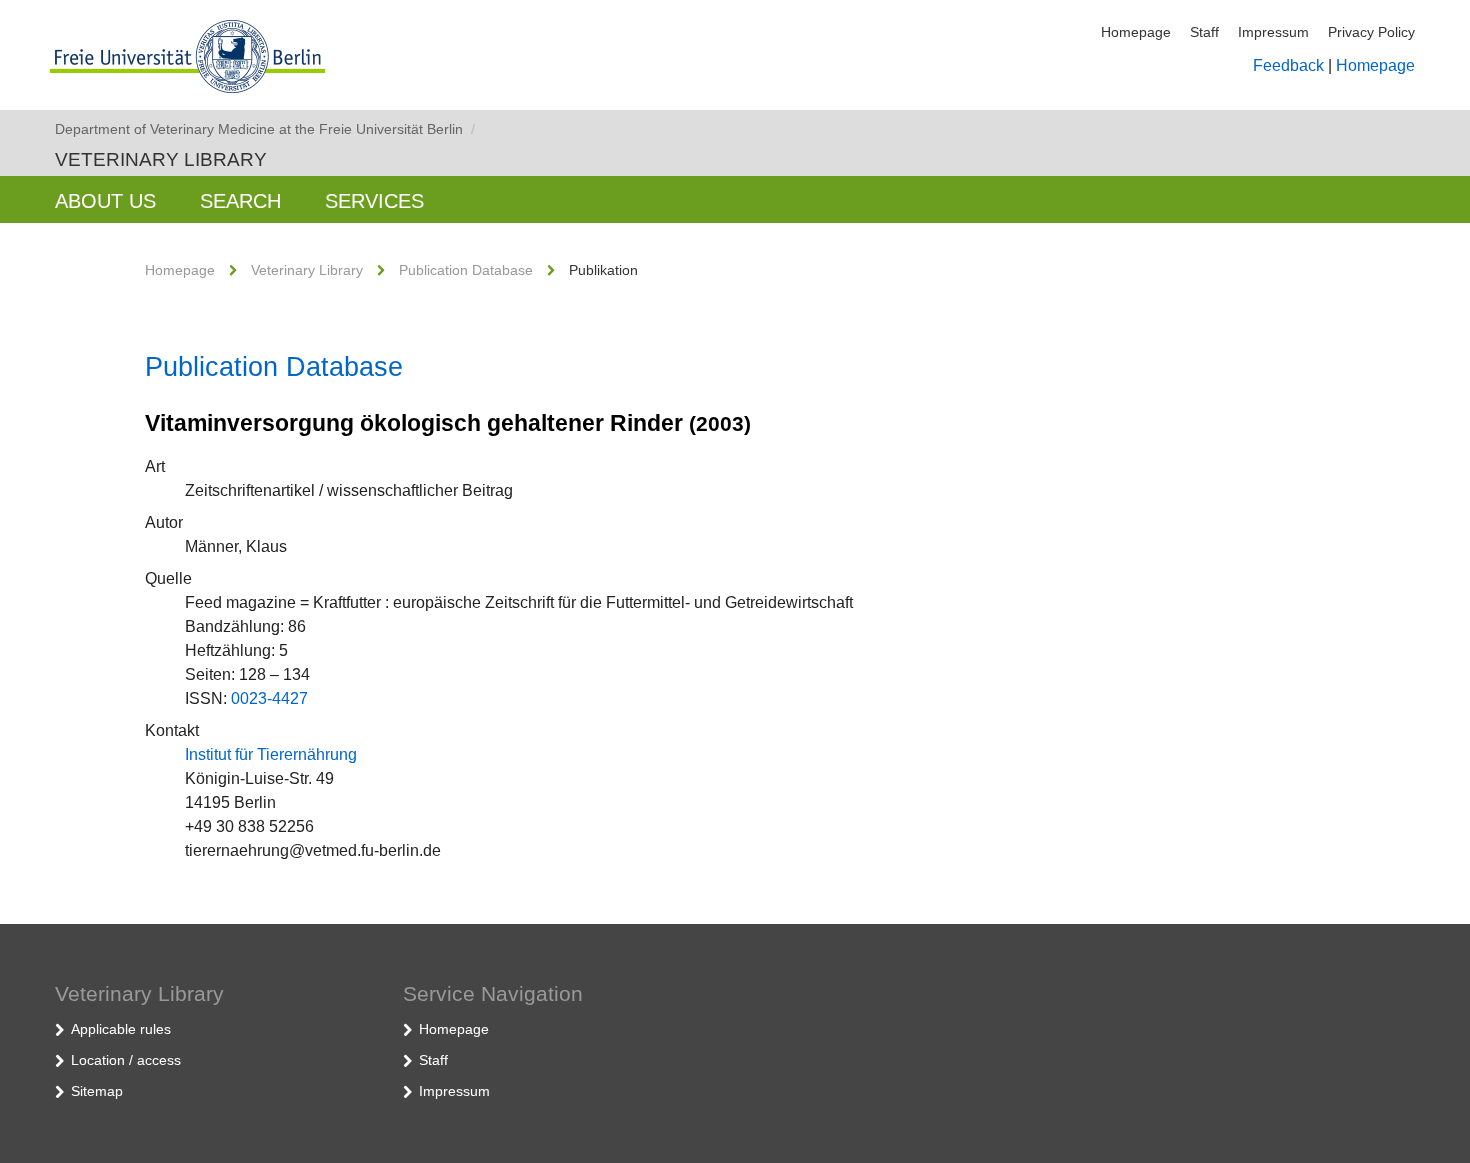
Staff (1204, 32)
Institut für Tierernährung (271, 754)
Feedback (1288, 65)
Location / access (126, 1060)
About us (105, 201)
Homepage (1136, 32)
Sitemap (97, 1091)
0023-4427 (269, 698)
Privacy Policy (1371, 32)
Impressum (1273, 32)
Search (240, 201)
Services (374, 201)
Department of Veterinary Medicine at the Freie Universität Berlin (265, 129)
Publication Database (466, 270)
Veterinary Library (161, 159)
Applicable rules (121, 1029)
